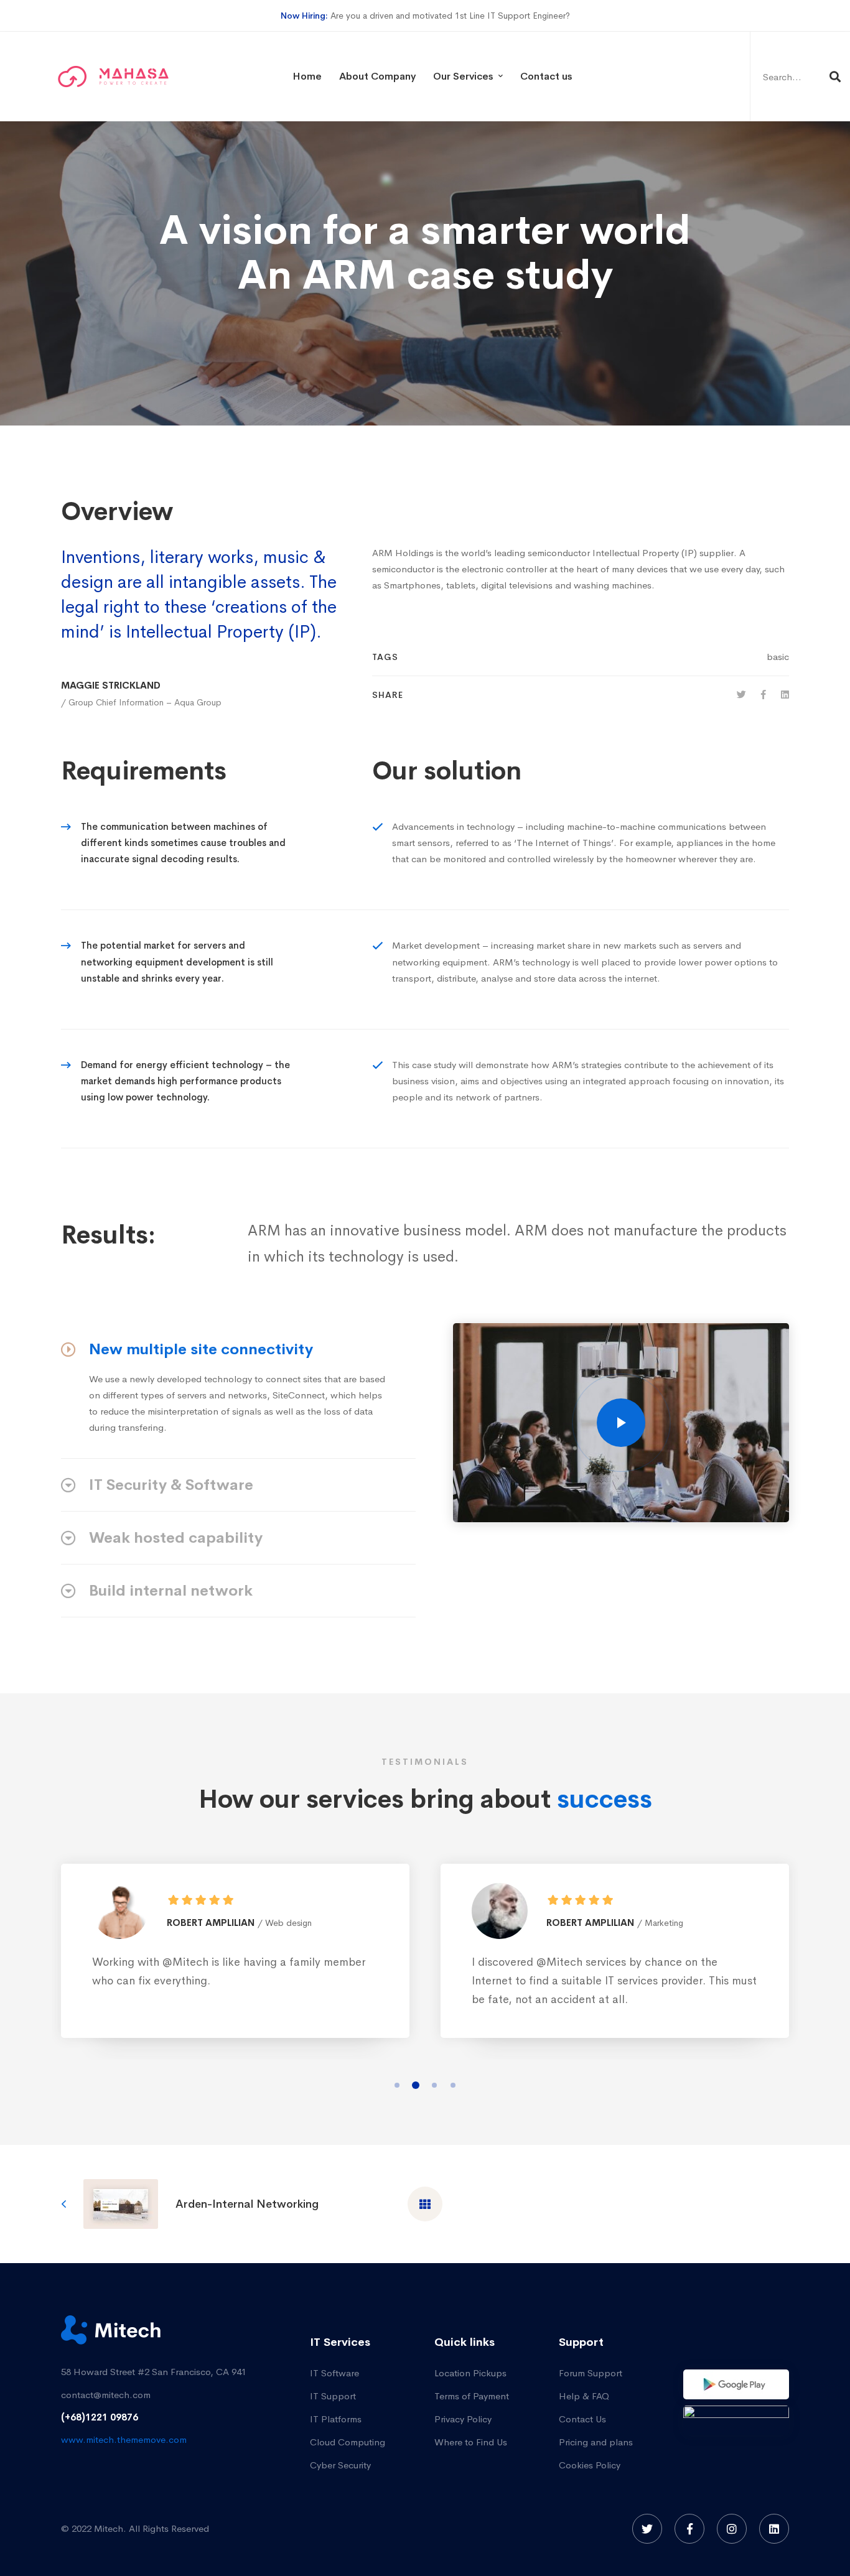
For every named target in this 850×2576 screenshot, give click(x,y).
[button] (397, 2085)
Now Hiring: (304, 16)
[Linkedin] (785, 695)
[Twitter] (741, 695)
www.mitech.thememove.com (124, 2439)
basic (778, 657)
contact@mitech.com (106, 2395)
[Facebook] (764, 695)
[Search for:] (800, 77)
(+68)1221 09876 (100, 2417)
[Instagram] (732, 2529)
